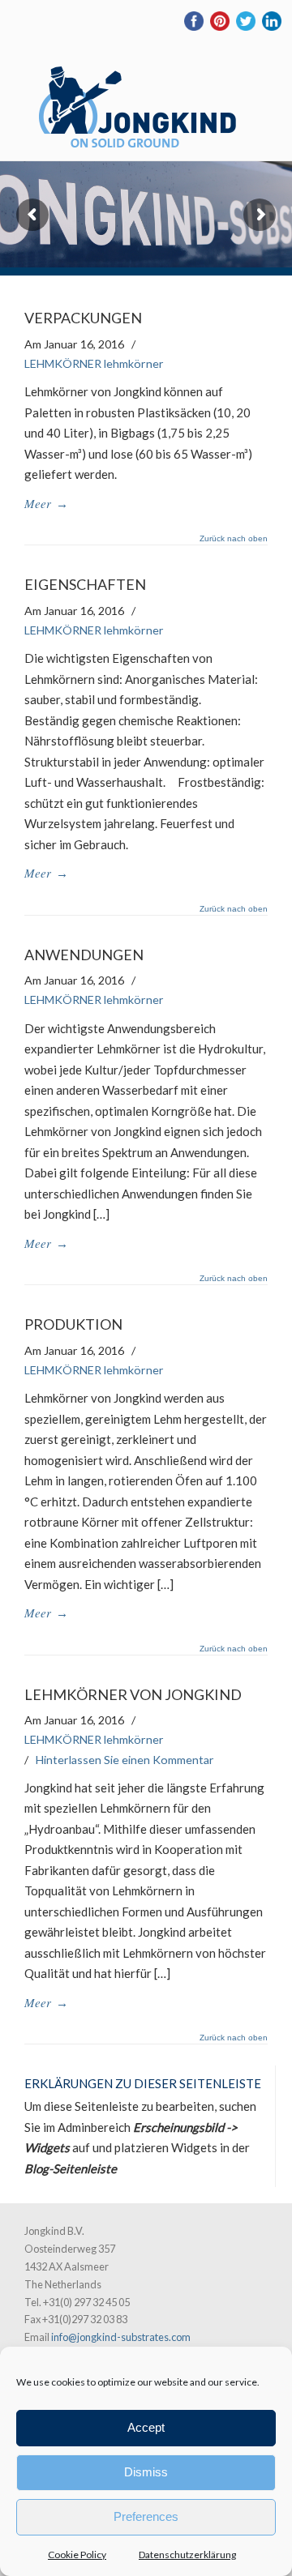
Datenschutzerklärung (187, 2555)
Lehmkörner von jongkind (133, 1694)
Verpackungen (83, 318)
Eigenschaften (85, 584)
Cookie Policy (77, 2555)
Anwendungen (84, 955)
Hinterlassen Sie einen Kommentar (125, 1760)
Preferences (146, 2516)
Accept (146, 2427)
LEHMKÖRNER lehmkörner (94, 363)
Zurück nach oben (234, 539)
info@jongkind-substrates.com (121, 2337)
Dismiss (146, 2472)
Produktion (73, 1324)
